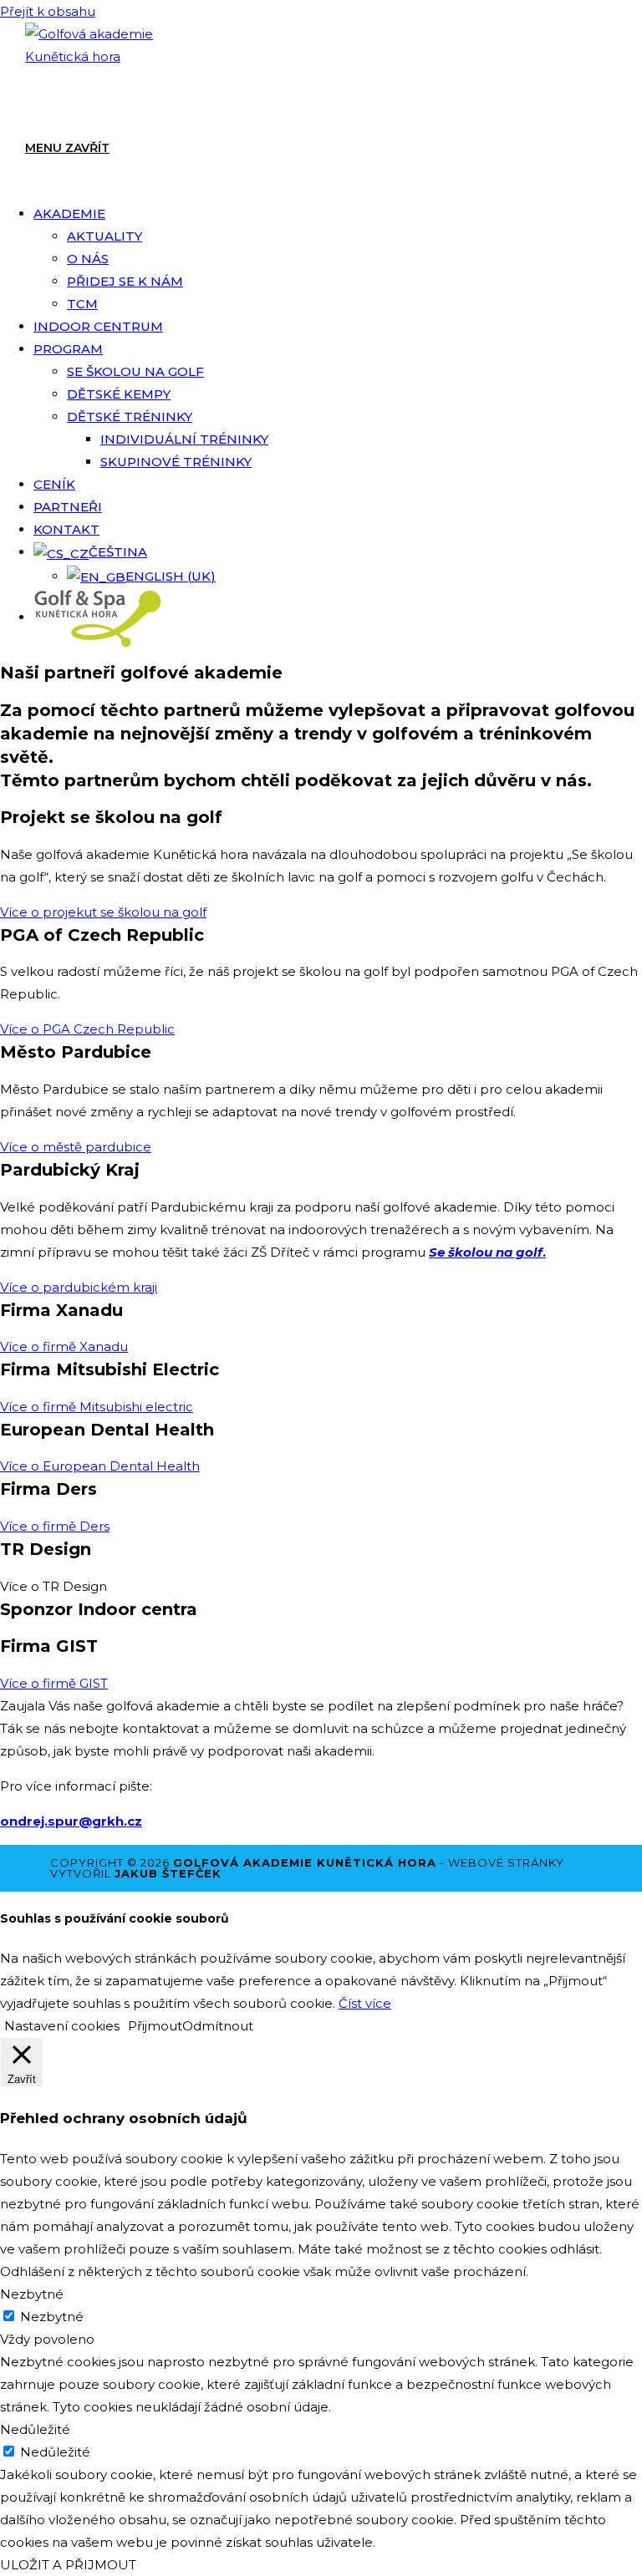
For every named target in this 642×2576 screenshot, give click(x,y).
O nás (88, 259)
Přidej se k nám (125, 281)
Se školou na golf (135, 371)
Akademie (69, 213)
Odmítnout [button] (218, 2026)
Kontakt (66, 529)
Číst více (365, 2003)
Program (68, 349)
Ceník (54, 484)
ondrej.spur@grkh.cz (71, 1821)
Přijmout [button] (155, 2026)
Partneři (68, 507)
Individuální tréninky (184, 439)
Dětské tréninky (130, 417)
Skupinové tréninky (176, 462)
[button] (53, 1586)
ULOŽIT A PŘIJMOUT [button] (68, 2565)
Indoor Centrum (98, 326)
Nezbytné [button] (32, 2294)
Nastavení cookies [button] (62, 2026)
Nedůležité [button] (35, 2429)
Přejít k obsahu (48, 11)
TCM (82, 304)
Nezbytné (52, 2317)
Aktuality (104, 236)
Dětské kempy (119, 394)
